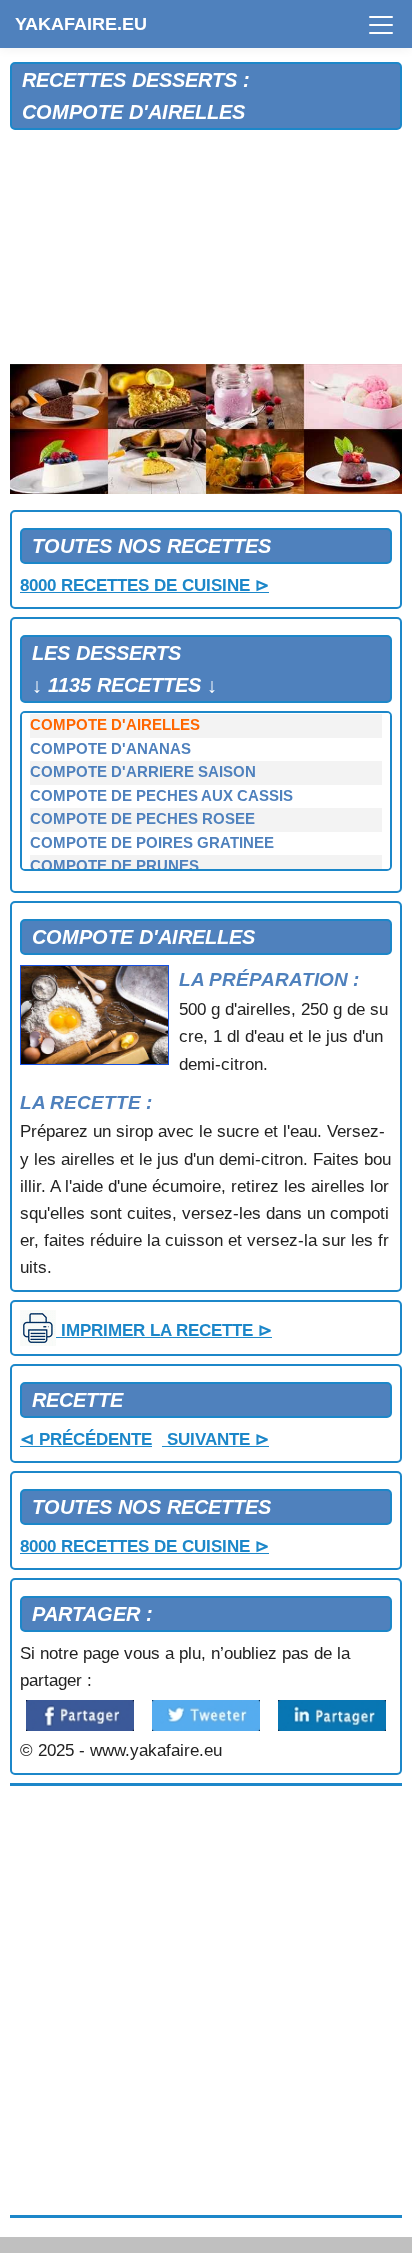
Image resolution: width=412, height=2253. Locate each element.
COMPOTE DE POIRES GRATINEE (152, 843)
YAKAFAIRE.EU (81, 24)
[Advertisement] (206, 248)
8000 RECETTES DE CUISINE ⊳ (144, 585)
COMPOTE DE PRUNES (114, 866)
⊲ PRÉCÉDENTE (86, 1439)
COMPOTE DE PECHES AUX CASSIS (161, 796)
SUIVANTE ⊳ (215, 1439)
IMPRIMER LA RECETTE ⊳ (164, 1330)
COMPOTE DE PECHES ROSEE (142, 819)
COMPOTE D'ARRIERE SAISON (143, 772)
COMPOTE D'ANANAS (110, 749)
